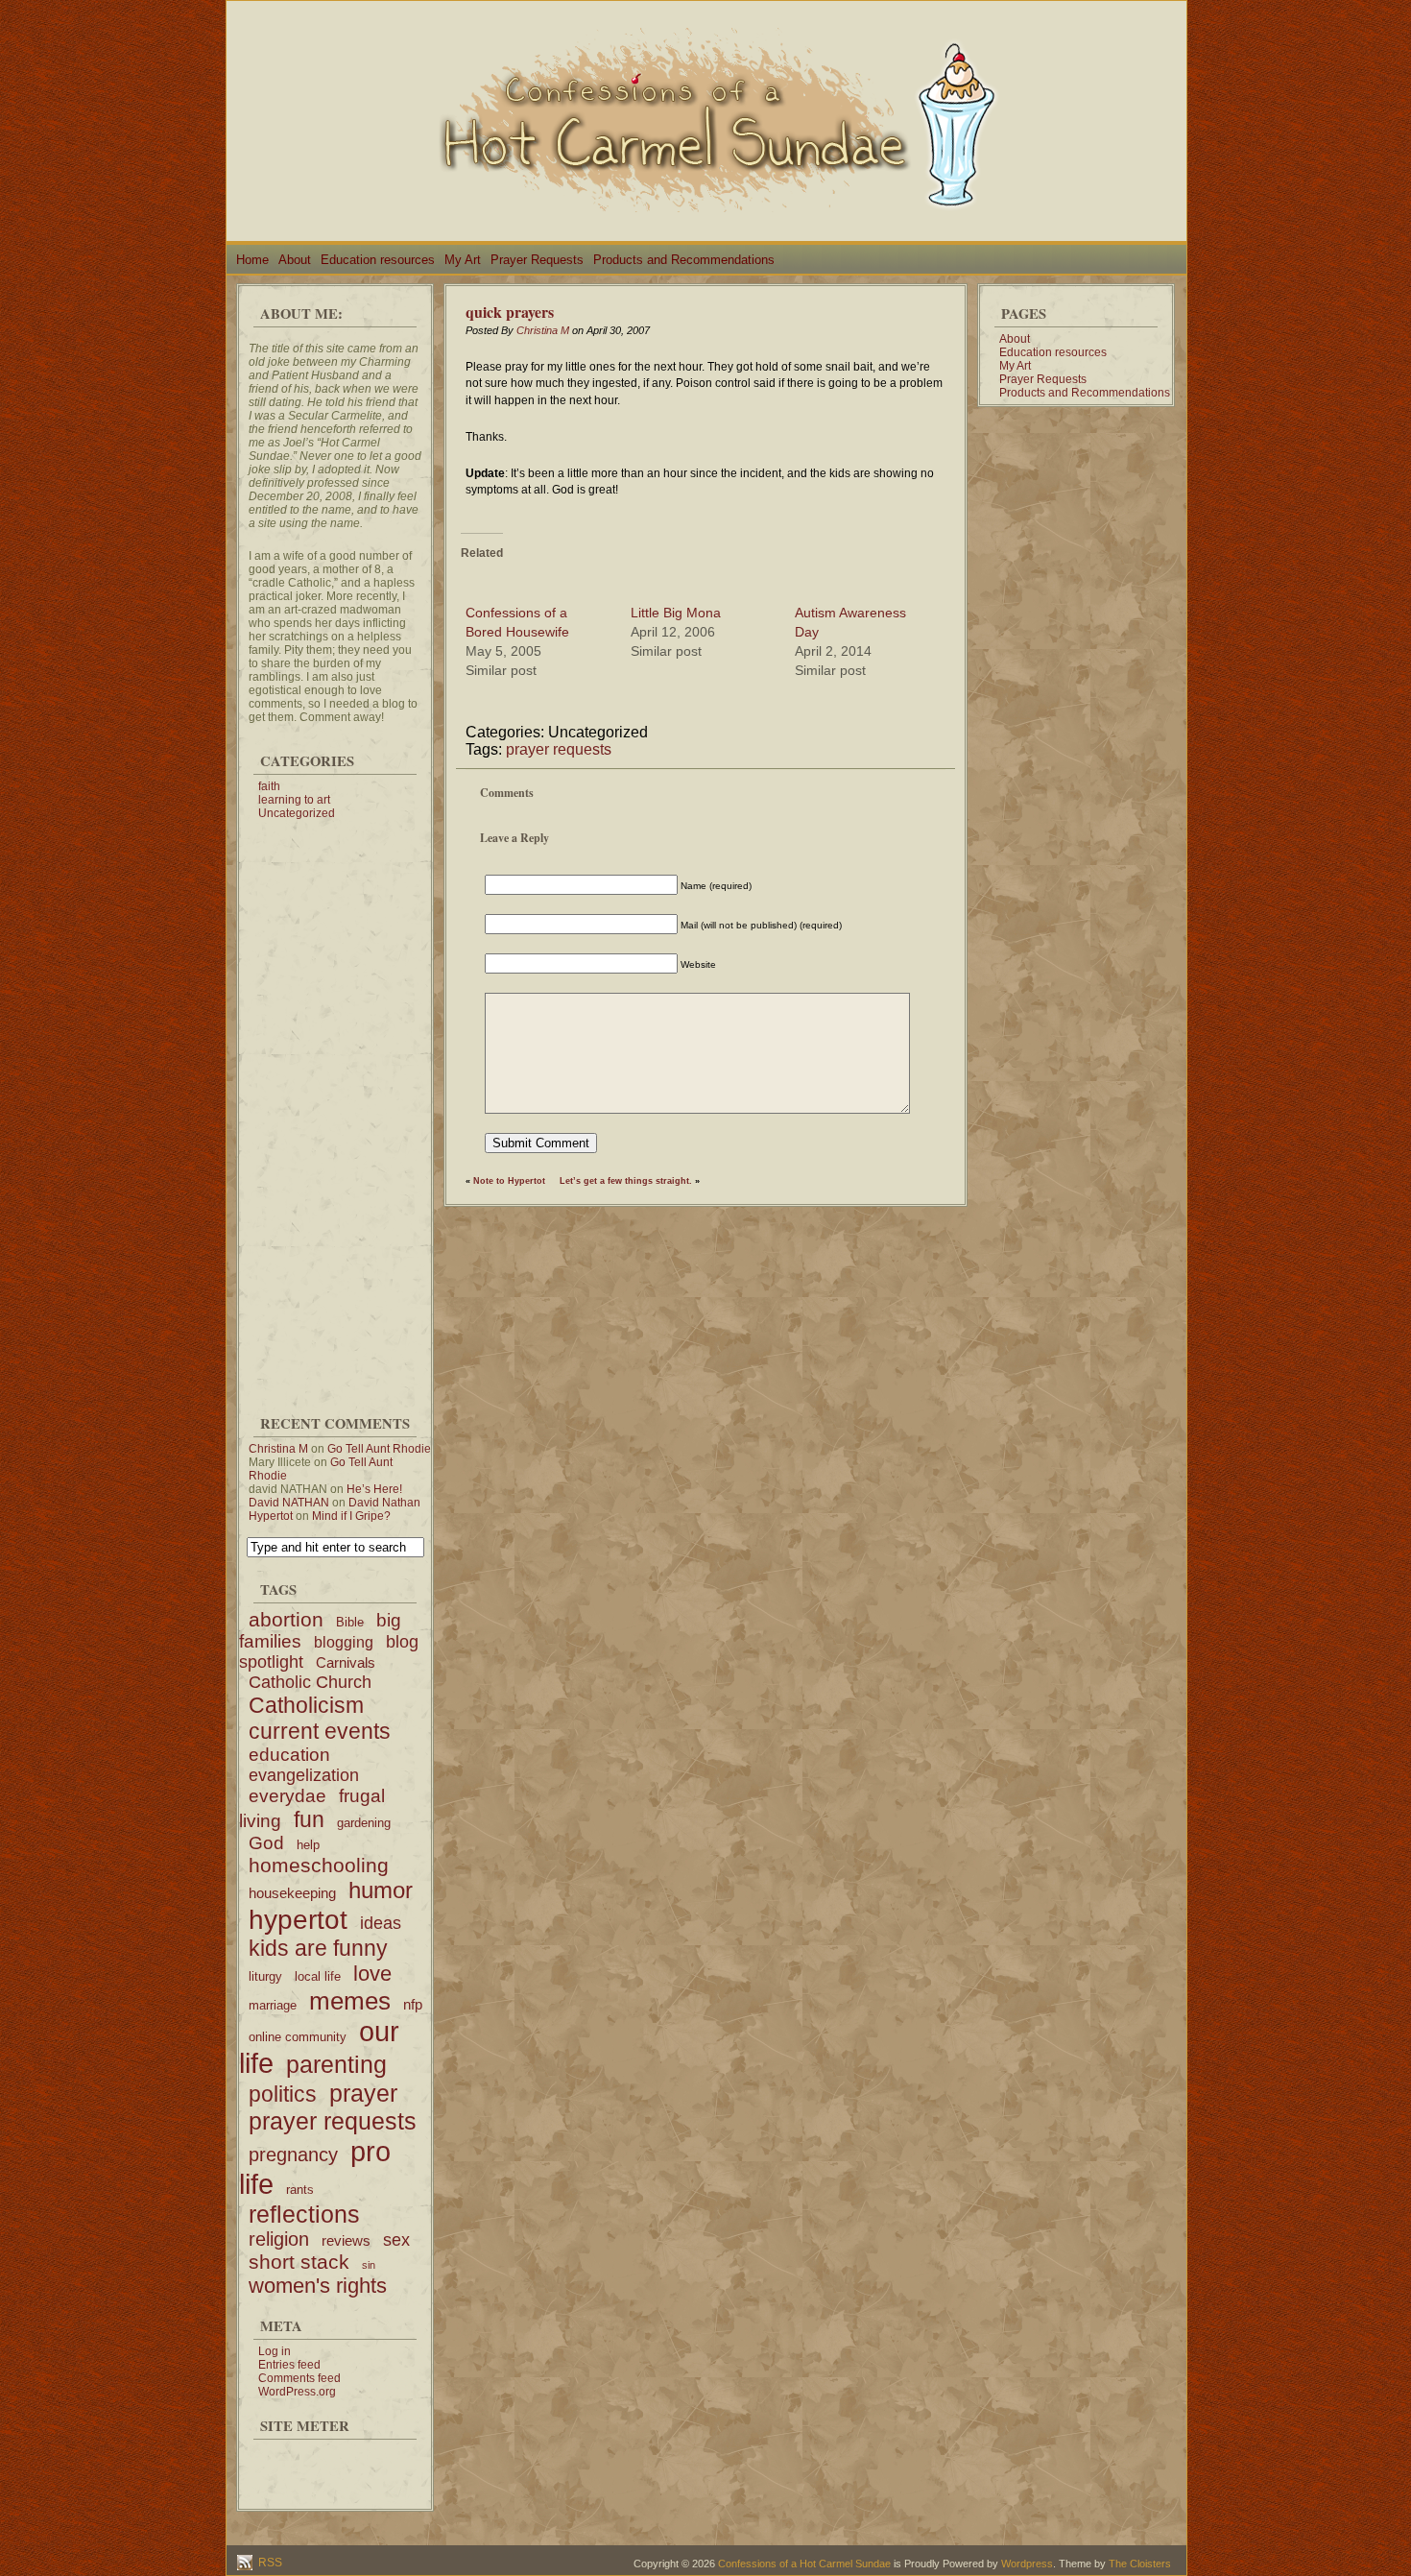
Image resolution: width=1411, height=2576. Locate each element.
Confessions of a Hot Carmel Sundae (804, 2564)
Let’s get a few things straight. (626, 1181)
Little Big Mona (676, 613)
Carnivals (346, 1662)
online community (298, 2037)
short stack (299, 2262)
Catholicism (306, 1705)
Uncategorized (297, 813)
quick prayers (510, 312)
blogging (344, 1642)
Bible (350, 1622)
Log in (275, 2351)
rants (300, 2190)
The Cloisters (1140, 2564)
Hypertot (271, 1516)
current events (320, 1731)
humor (381, 1890)
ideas (381, 1923)
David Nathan (384, 1503)
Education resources (378, 260)
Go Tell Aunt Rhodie (379, 1449)
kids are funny (318, 1948)
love (372, 1974)
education (289, 1755)
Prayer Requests (537, 260)
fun (309, 1819)
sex (396, 2240)
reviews (346, 2240)
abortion (286, 1619)
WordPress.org (297, 2392)
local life (318, 1976)
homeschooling (319, 1865)
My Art (463, 260)
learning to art (294, 800)
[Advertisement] (335, 1108)
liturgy (265, 1976)
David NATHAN (289, 1503)
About (295, 260)
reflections (304, 2214)
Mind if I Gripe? (351, 1516)
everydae (287, 1796)
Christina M (278, 1449)
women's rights (318, 2286)
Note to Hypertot (509, 1181)
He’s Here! (374, 1489)
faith (269, 786)
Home (252, 260)
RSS (269, 2563)
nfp (413, 2004)
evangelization (304, 1775)
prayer (363, 2093)
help (308, 1845)
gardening (364, 1823)
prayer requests (333, 2121)
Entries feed (289, 2365)
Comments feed (299, 2378)
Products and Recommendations (684, 260)
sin (369, 2265)
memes (350, 2001)
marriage (273, 2005)
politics (283, 2094)
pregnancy (293, 2155)
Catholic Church (310, 1682)
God (266, 1843)
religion (279, 2239)
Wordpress (1027, 2564)
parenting (336, 2064)
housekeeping (292, 1893)
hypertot (298, 1919)
